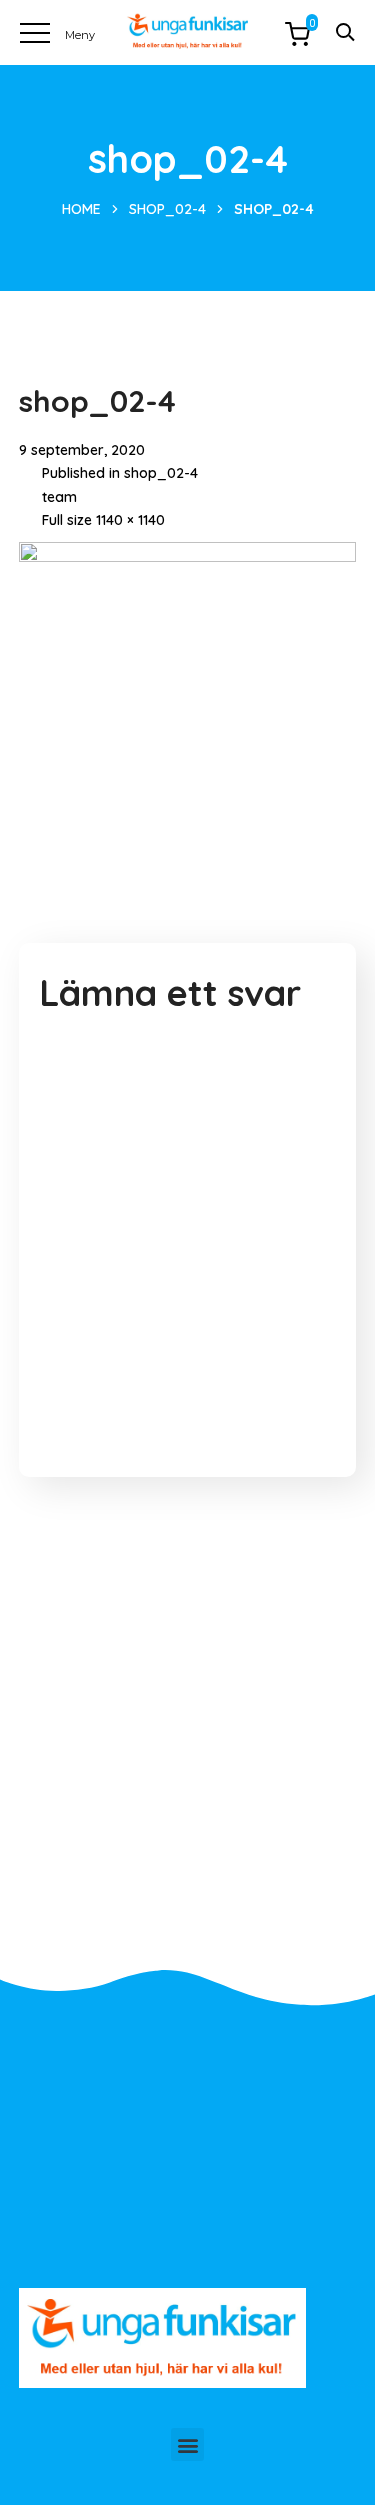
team (59, 497)
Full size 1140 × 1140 (103, 520)
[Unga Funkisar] (187, 31)
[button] (187, 2444)
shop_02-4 (167, 209)
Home (81, 209)
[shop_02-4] (188, 557)
